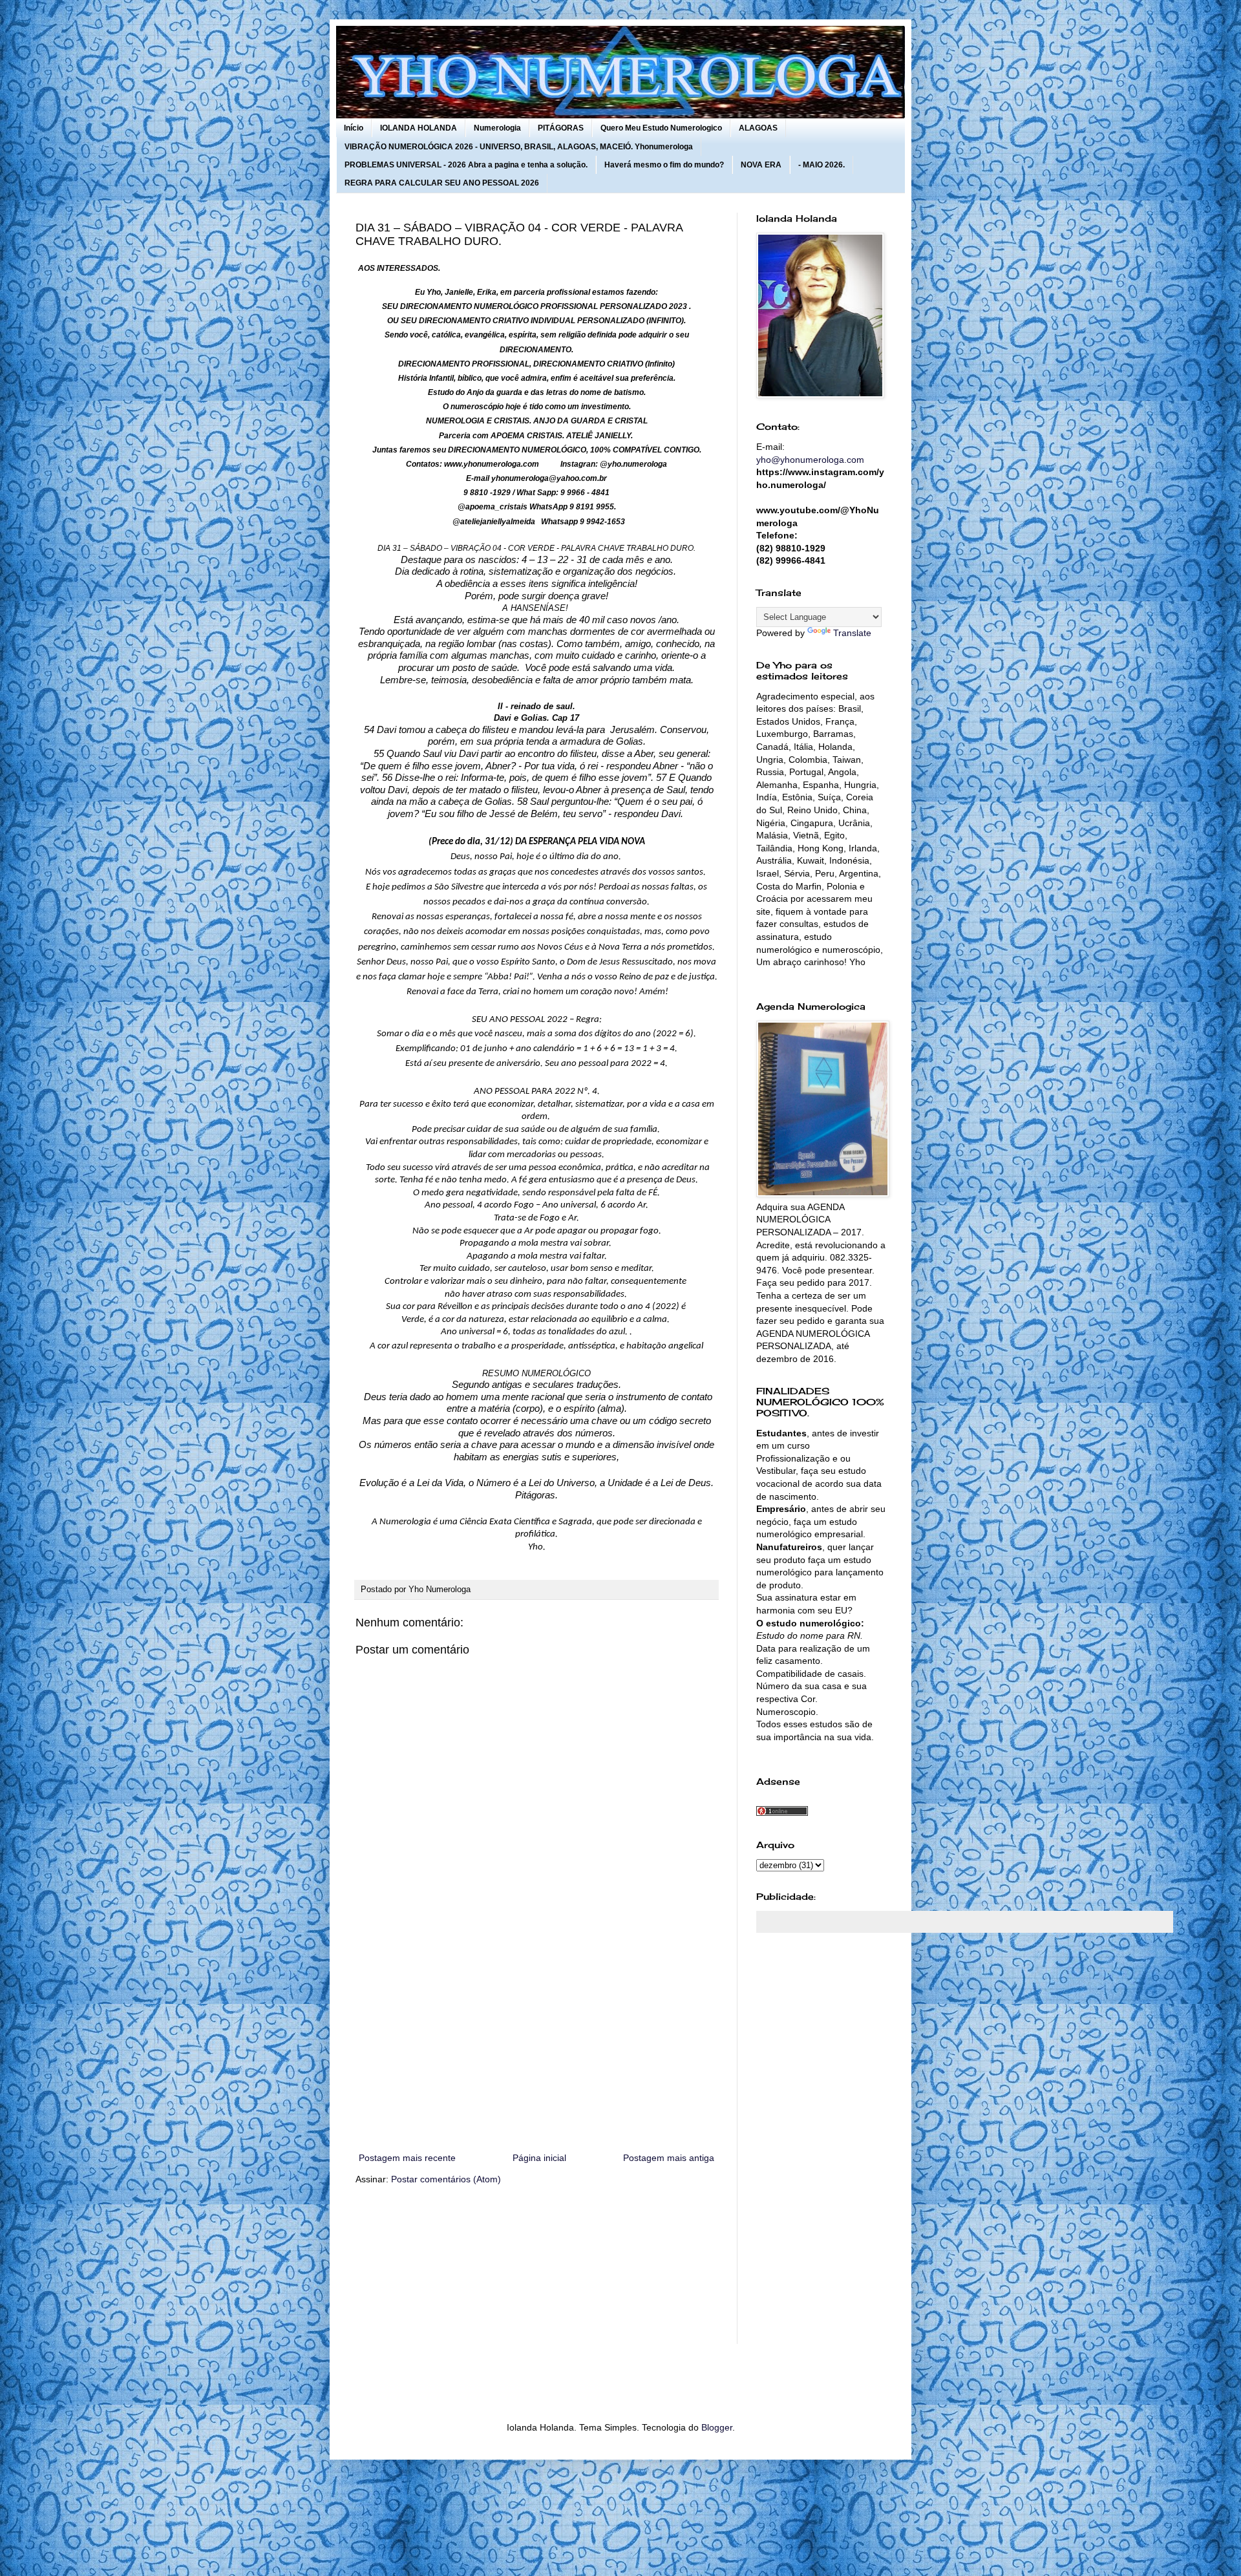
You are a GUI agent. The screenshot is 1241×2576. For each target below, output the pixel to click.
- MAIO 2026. (822, 165)
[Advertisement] (536, 2043)
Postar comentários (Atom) (446, 2179)
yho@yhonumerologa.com (810, 460)
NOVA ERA (761, 165)
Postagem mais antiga (669, 2158)
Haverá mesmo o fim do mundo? (664, 165)
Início (354, 128)
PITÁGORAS (561, 128)
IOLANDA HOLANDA (419, 128)
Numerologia (497, 128)
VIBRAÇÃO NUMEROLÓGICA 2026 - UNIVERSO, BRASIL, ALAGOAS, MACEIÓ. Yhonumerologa (519, 147)
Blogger (717, 2427)
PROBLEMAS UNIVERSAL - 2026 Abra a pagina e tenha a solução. (466, 165)
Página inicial (539, 2158)
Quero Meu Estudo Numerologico (661, 128)
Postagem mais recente (407, 2158)
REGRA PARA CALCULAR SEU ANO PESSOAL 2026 (442, 183)
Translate (852, 633)
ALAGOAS (758, 128)
